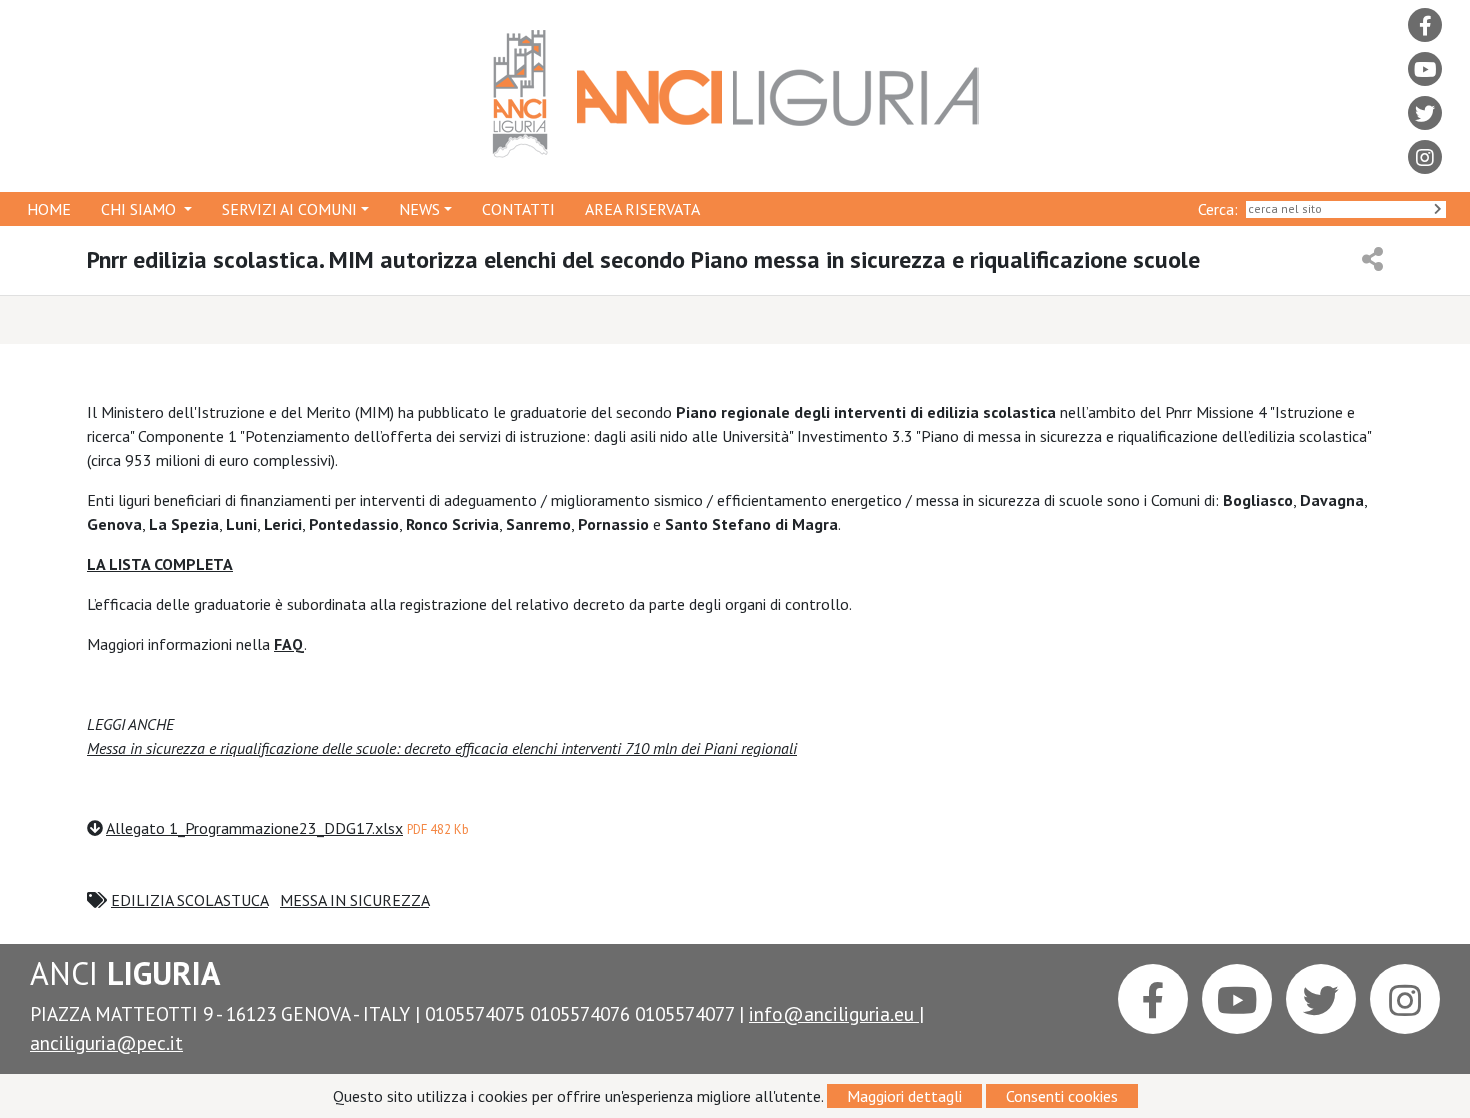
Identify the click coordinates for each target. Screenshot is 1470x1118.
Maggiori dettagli (904, 1096)
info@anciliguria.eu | (836, 1013)
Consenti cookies (1062, 1096)
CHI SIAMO (140, 209)
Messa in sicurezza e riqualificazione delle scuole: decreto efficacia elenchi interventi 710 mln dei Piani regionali (442, 748)
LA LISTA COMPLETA (160, 564)
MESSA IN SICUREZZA (354, 900)
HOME (49, 209)
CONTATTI (518, 209)
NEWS (419, 209)
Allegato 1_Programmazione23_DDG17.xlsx (254, 828)
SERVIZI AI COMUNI (289, 209)
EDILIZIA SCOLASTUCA (189, 900)
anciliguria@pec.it (106, 1042)
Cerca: (1222, 209)
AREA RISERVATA (642, 209)
